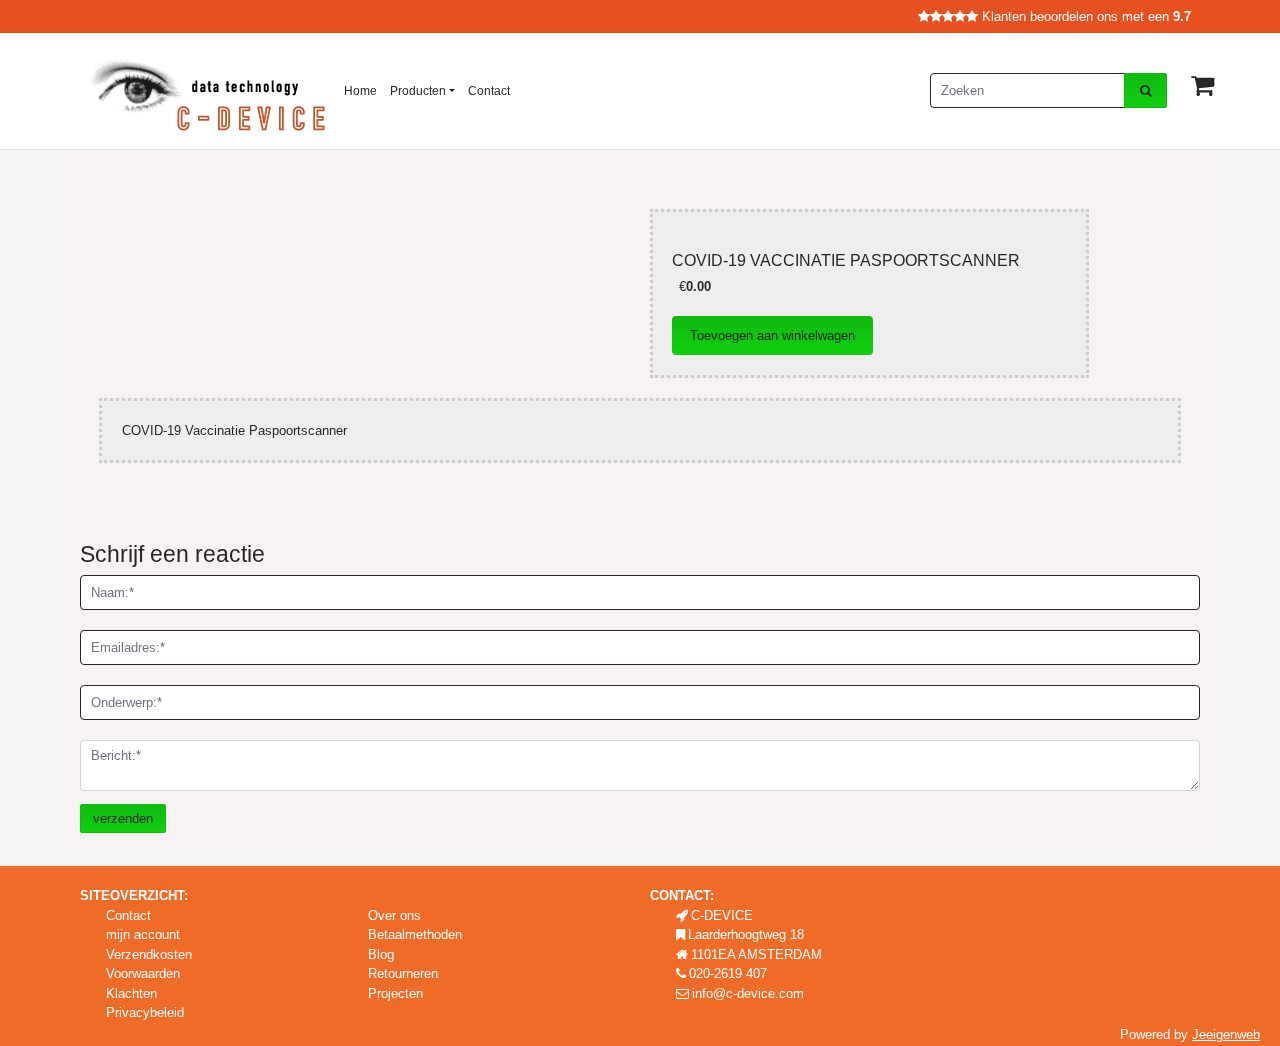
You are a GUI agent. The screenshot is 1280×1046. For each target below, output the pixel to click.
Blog (381, 954)
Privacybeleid (145, 1012)
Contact (489, 91)
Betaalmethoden (415, 934)
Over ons (394, 915)
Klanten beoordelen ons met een (1084, 16)
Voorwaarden (143, 973)
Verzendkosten (149, 954)
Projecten (395, 993)
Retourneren (403, 973)
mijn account (143, 934)
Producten (418, 91)
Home (360, 91)
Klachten (131, 993)
